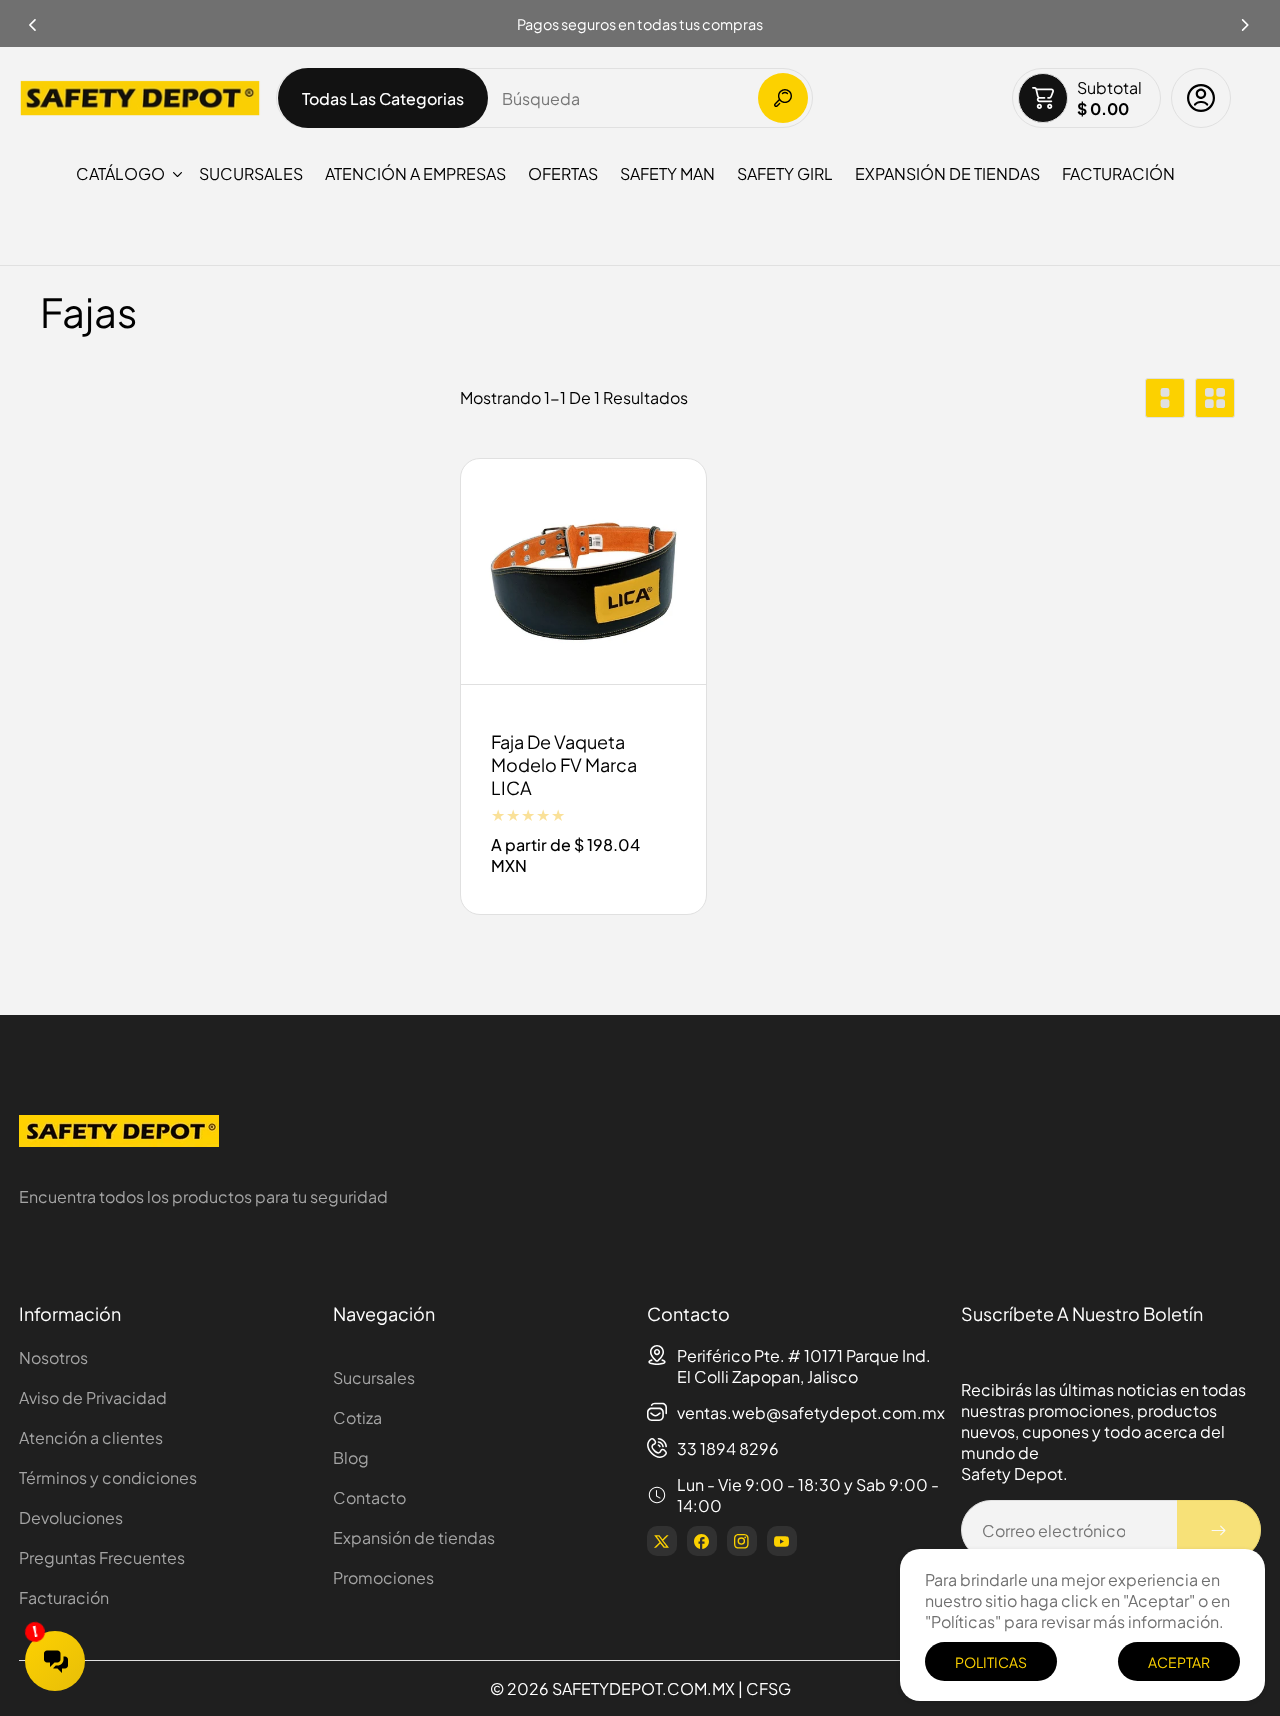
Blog (351, 1457)
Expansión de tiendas (414, 1537)
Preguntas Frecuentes (102, 1557)
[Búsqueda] (783, 98)
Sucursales (374, 1377)
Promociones (383, 1577)
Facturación (64, 1597)
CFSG (768, 1688)
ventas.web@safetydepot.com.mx (811, 1412)
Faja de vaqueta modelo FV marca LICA (564, 765)
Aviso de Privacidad (93, 1397)
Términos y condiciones (108, 1477)
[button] (1246, 19)
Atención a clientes (91, 1437)
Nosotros (53, 1357)
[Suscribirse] (1219, 1530)
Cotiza (357, 1417)
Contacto (369, 1497)
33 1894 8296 (728, 1448)
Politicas (991, 1662)
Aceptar (1179, 1662)
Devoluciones (71, 1517)
